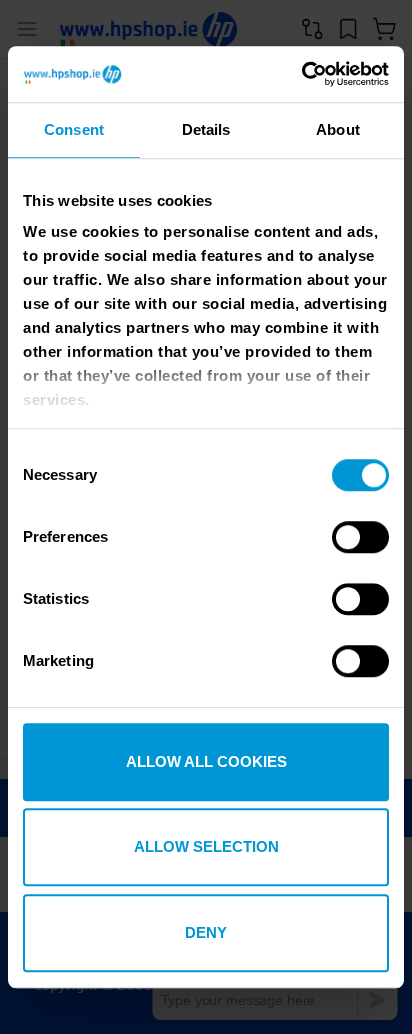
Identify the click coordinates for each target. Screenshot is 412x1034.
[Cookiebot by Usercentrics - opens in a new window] (301, 74)
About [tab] (338, 129)
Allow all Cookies (206, 761)
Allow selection (206, 846)
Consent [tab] (74, 129)
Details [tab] (206, 129)
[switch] (360, 539)
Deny (206, 932)
